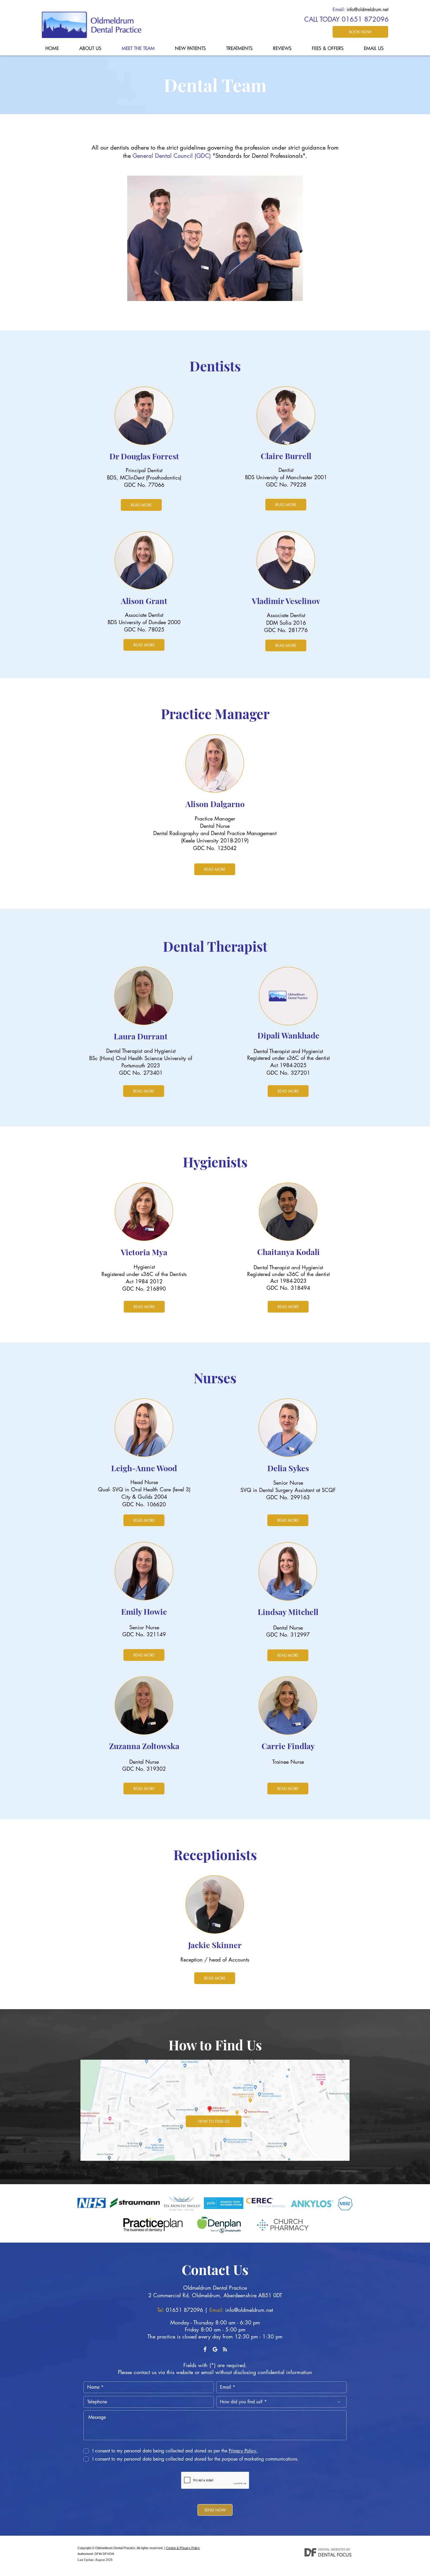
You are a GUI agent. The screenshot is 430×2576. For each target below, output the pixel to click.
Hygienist (144, 1267)
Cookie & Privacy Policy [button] (183, 2548)
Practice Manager (215, 818)
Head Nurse (144, 1482)
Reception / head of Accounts (215, 1959)
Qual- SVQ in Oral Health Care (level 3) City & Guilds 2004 (144, 1493)
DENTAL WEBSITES (332, 2549)
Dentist (286, 470)
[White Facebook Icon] (205, 2349)
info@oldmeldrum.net (368, 9)
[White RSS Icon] (225, 2349)
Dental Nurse (215, 826)
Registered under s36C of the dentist (288, 1058)
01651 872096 (184, 2310)
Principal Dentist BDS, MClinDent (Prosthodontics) (144, 474)
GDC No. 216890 (144, 1289)
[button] (242, 2451)
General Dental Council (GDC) (172, 156)
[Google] (215, 2349)
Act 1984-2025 (288, 1065)
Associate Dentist (144, 615)
